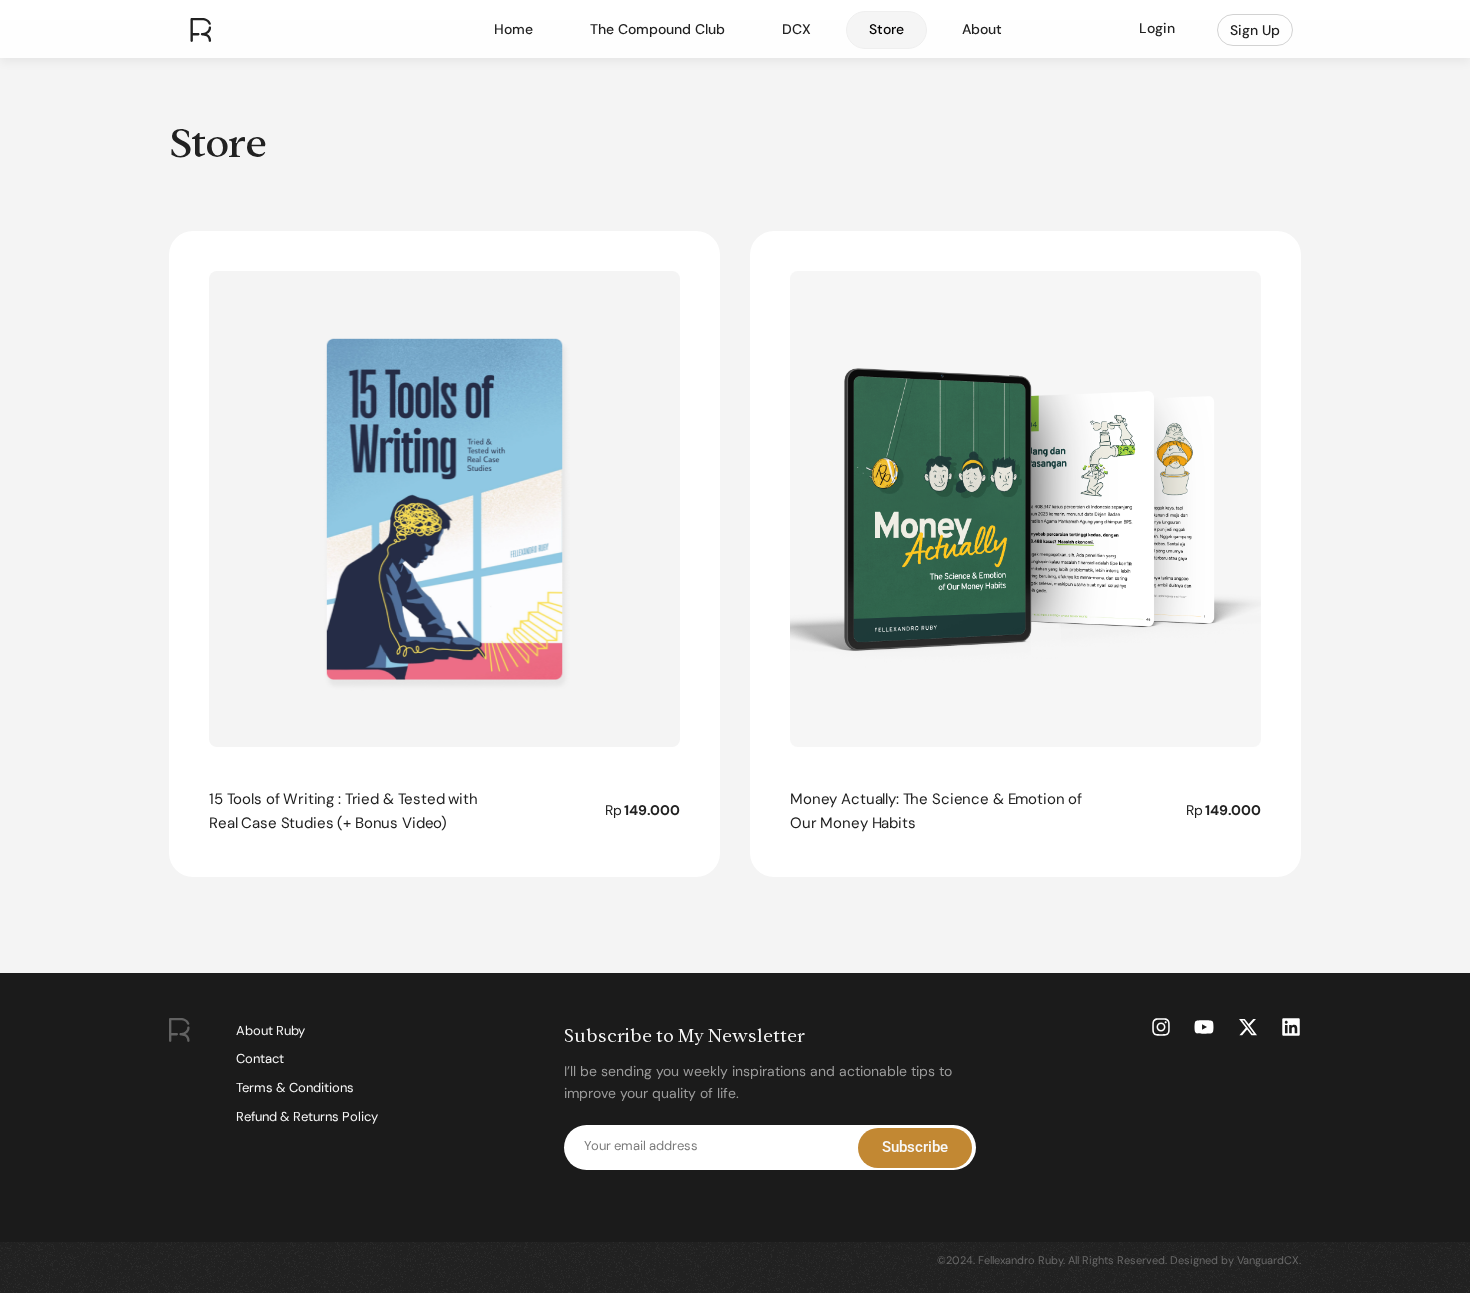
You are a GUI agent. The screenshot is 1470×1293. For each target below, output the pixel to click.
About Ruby (270, 1030)
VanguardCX (1268, 1260)
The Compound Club (657, 29)
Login (1157, 28)
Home (513, 29)
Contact (260, 1058)
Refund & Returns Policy (307, 1116)
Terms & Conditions (295, 1087)
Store (886, 29)
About (982, 29)
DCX (796, 29)
